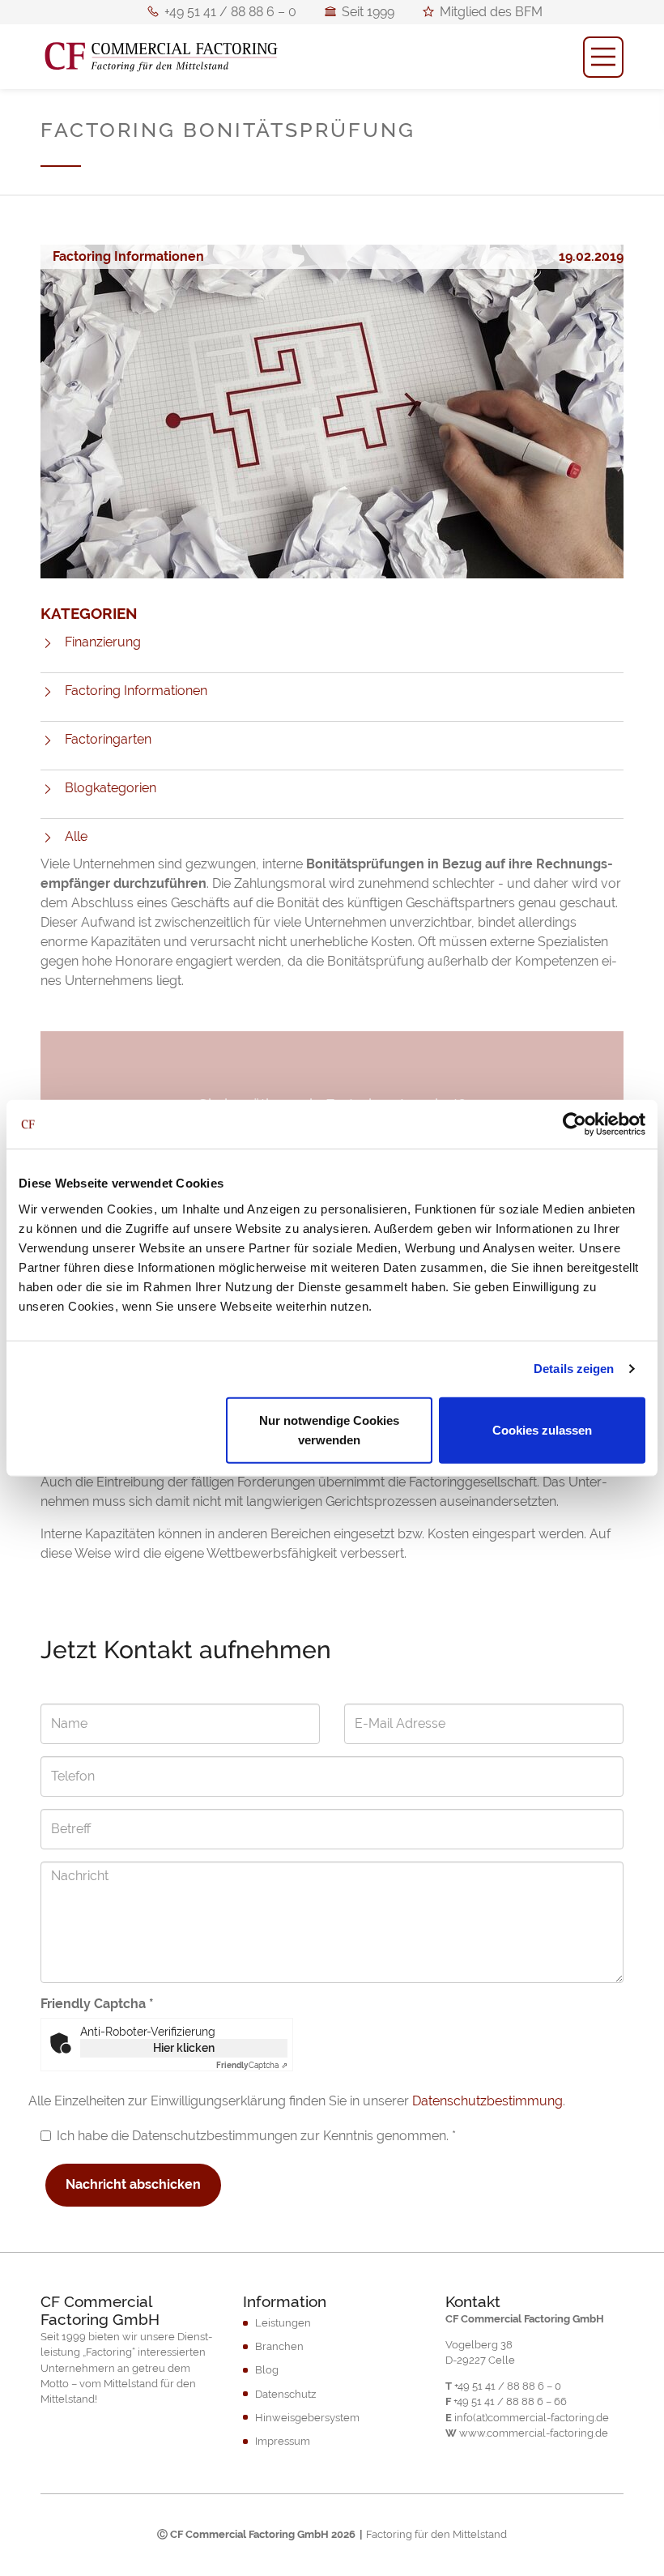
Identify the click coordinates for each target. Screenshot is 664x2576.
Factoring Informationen (136, 691)
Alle (76, 836)
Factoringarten (108, 739)
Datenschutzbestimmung (487, 2101)
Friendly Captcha (97, 2004)
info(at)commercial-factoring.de (532, 2418)
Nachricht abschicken (133, 2184)
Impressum (283, 2441)
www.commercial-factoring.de (534, 2433)
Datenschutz (285, 2394)
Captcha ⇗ (252, 2065)
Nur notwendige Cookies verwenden (329, 1429)
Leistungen (283, 2323)
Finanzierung (103, 642)
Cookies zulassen (542, 1429)
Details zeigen (574, 1369)
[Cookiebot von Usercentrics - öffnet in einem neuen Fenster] (575, 1124)
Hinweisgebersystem (307, 2418)
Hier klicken (184, 2048)
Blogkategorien (111, 788)
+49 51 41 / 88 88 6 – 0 (230, 14)
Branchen (279, 2346)
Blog (267, 2370)
